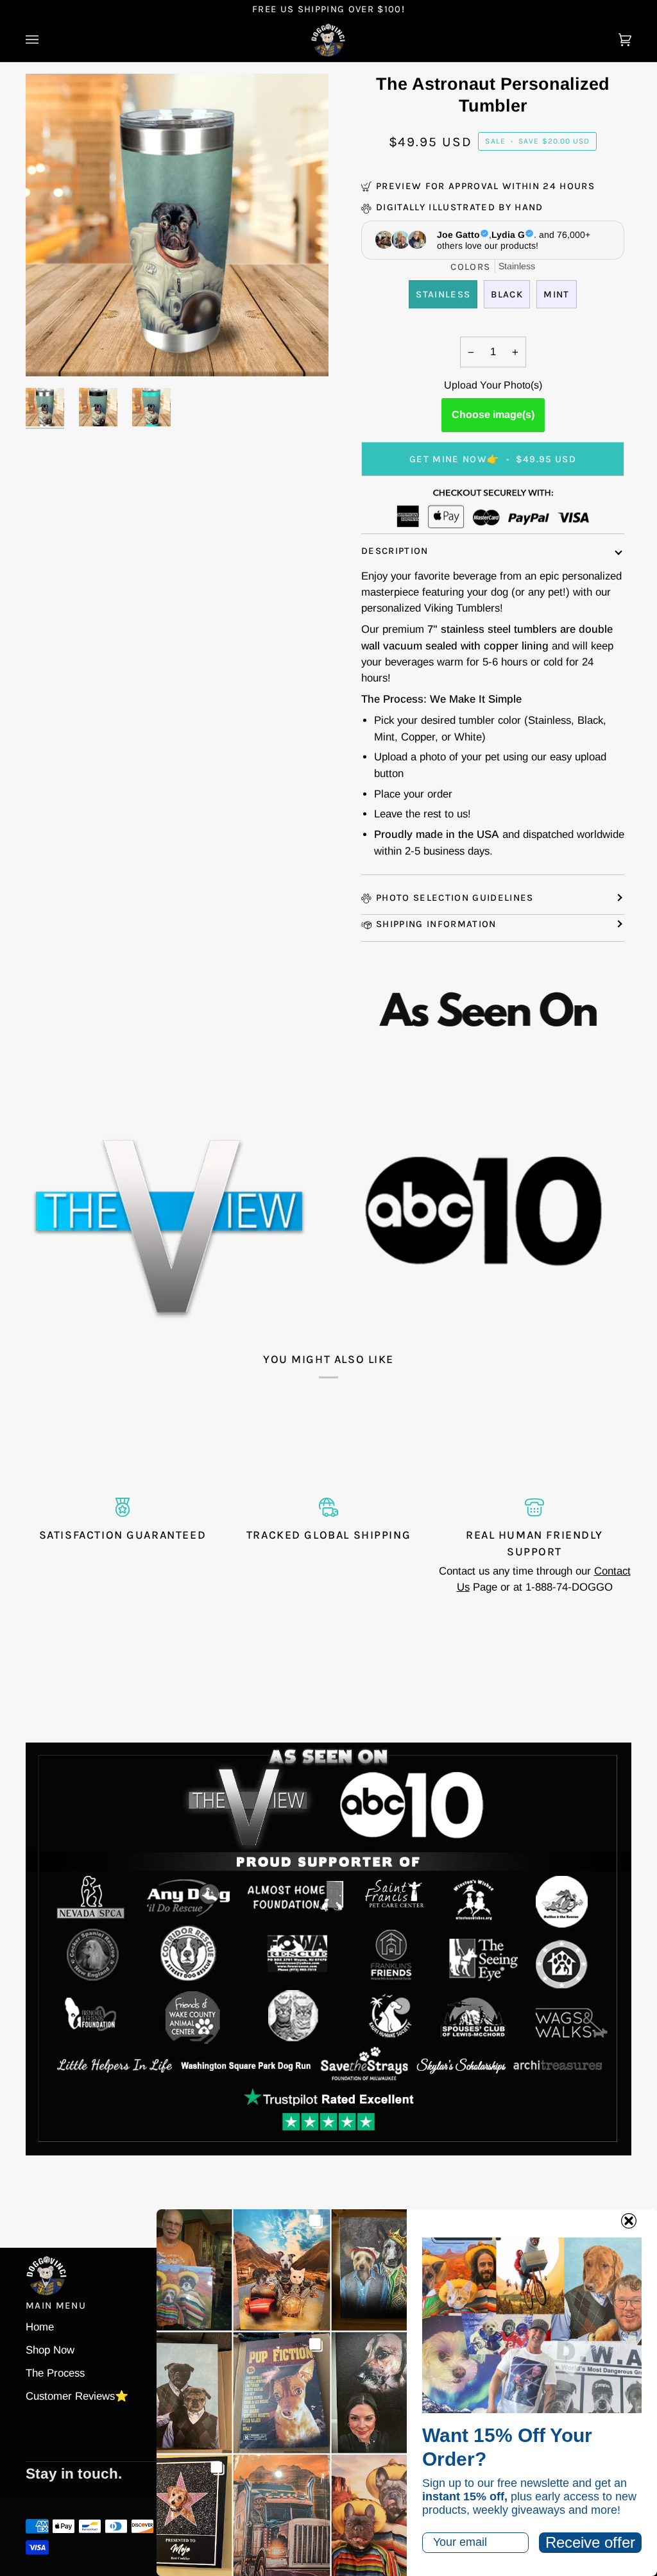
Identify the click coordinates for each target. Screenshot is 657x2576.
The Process (55, 2373)
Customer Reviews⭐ (77, 2396)
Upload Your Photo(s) (493, 385)
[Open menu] (45, 40)
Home (40, 2327)
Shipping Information (436, 924)
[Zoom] (50, 352)
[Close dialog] (629, 2221)
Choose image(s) (493, 414)
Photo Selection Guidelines (455, 898)
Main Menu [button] (56, 2305)
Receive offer (590, 2542)
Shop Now (50, 2350)
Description (395, 551)
